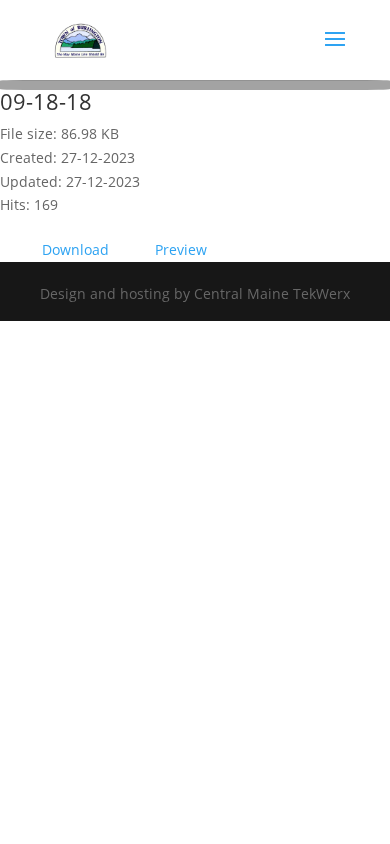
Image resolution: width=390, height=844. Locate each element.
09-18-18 (46, 101)
